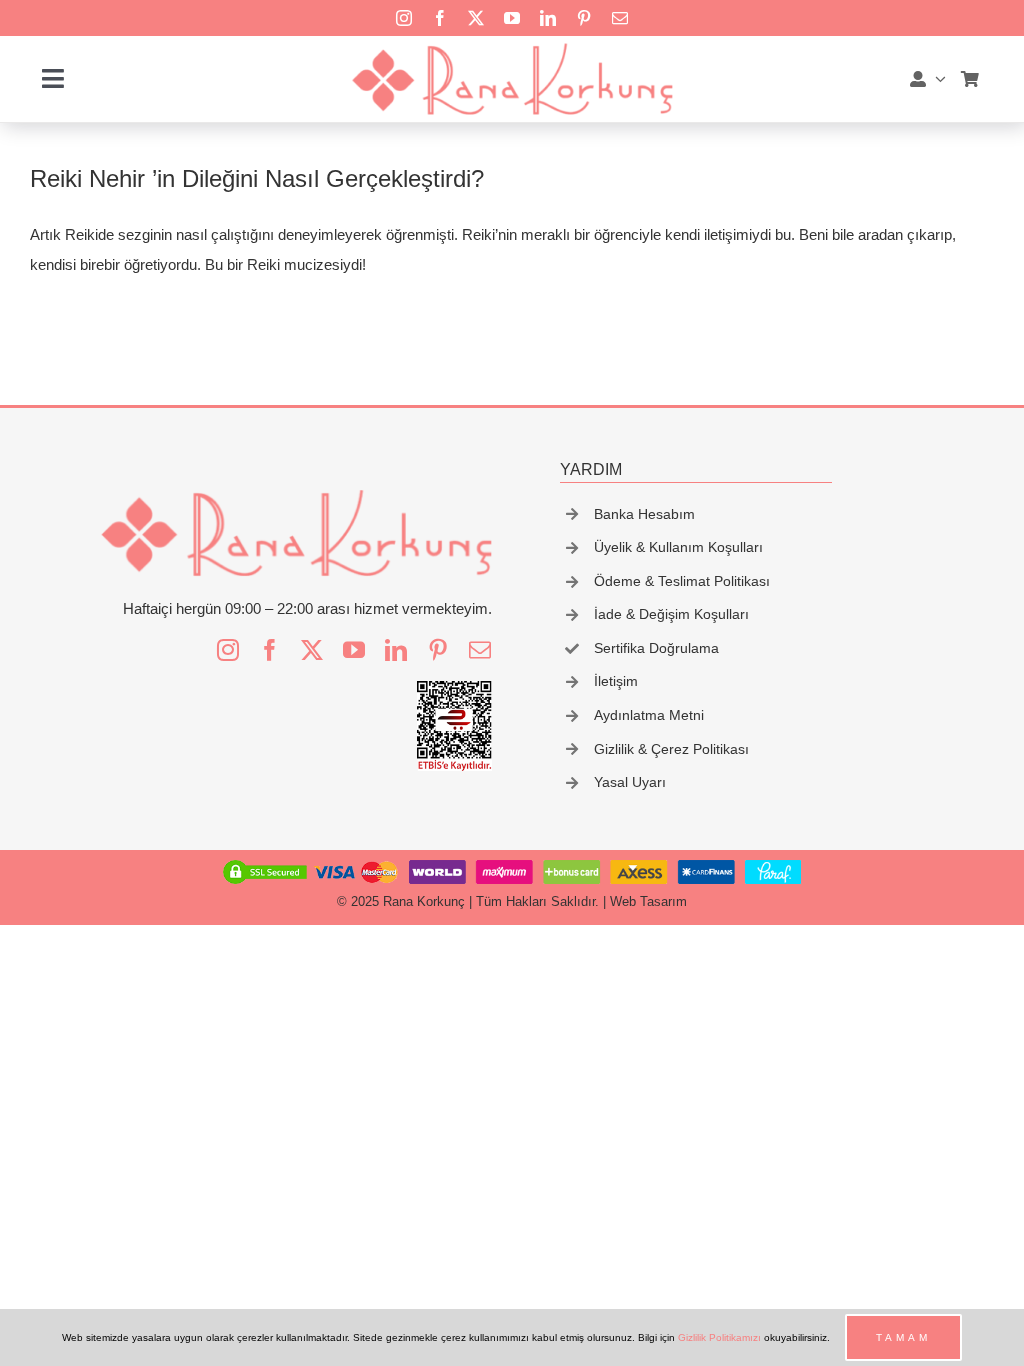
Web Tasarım (648, 901)
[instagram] (404, 18)
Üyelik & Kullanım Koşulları (678, 547)
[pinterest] (584, 18)
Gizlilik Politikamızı (719, 1337)
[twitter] (476, 18)
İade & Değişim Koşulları (671, 614)
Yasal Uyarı (630, 782)
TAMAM (903, 1337)
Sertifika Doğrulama (656, 648)
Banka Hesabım (644, 514)
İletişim (616, 681)
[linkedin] (548, 18)
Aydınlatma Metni (649, 715)
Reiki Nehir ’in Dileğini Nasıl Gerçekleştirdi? (257, 178)
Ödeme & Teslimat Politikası (682, 581)
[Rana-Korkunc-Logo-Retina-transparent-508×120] (511, 48)
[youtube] (512, 18)
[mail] (620, 18)
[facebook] (440, 18)
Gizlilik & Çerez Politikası (671, 749)
